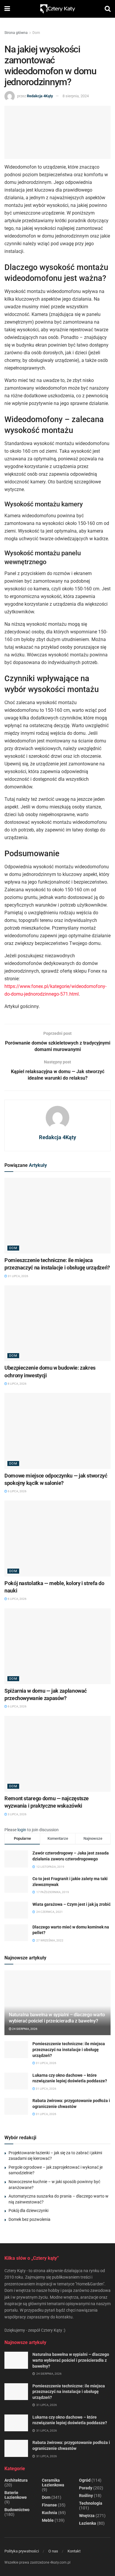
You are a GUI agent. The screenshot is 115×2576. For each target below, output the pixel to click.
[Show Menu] (7, 9)
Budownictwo (17, 2510)
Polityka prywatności (22, 2551)
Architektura (16, 2480)
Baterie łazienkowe (16, 2495)
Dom (36, 33)
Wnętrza (87, 2516)
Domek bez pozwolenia (29, 2219)
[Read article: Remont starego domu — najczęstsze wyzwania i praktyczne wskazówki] (57, 1754)
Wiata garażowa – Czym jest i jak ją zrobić (72, 1904)
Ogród (85, 2480)
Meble (48, 2520)
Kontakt (74, 2551)
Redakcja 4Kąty (40, 96)
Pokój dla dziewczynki (28, 2211)
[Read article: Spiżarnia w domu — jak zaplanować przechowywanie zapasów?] (57, 1646)
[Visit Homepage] (57, 9)
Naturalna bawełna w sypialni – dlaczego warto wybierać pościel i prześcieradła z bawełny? (57, 2018)
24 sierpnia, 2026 (24, 2029)
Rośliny (86, 2496)
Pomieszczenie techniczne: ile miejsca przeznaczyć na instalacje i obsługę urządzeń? (69, 2049)
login (22, 1830)
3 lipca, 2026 (17, 1814)
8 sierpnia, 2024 (76, 96)
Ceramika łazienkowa (53, 2483)
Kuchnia (50, 2513)
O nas (53, 2551)
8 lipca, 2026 (17, 1384)
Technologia (91, 2503)
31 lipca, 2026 (18, 1276)
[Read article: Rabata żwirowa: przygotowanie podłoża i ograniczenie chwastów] (16, 2106)
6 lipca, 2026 (17, 1491)
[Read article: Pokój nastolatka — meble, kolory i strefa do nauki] (57, 1538)
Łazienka (88, 2523)
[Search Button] (108, 9)
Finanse (49, 2505)
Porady (86, 2488)
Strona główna (16, 33)
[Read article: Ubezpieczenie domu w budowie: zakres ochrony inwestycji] (57, 1323)
